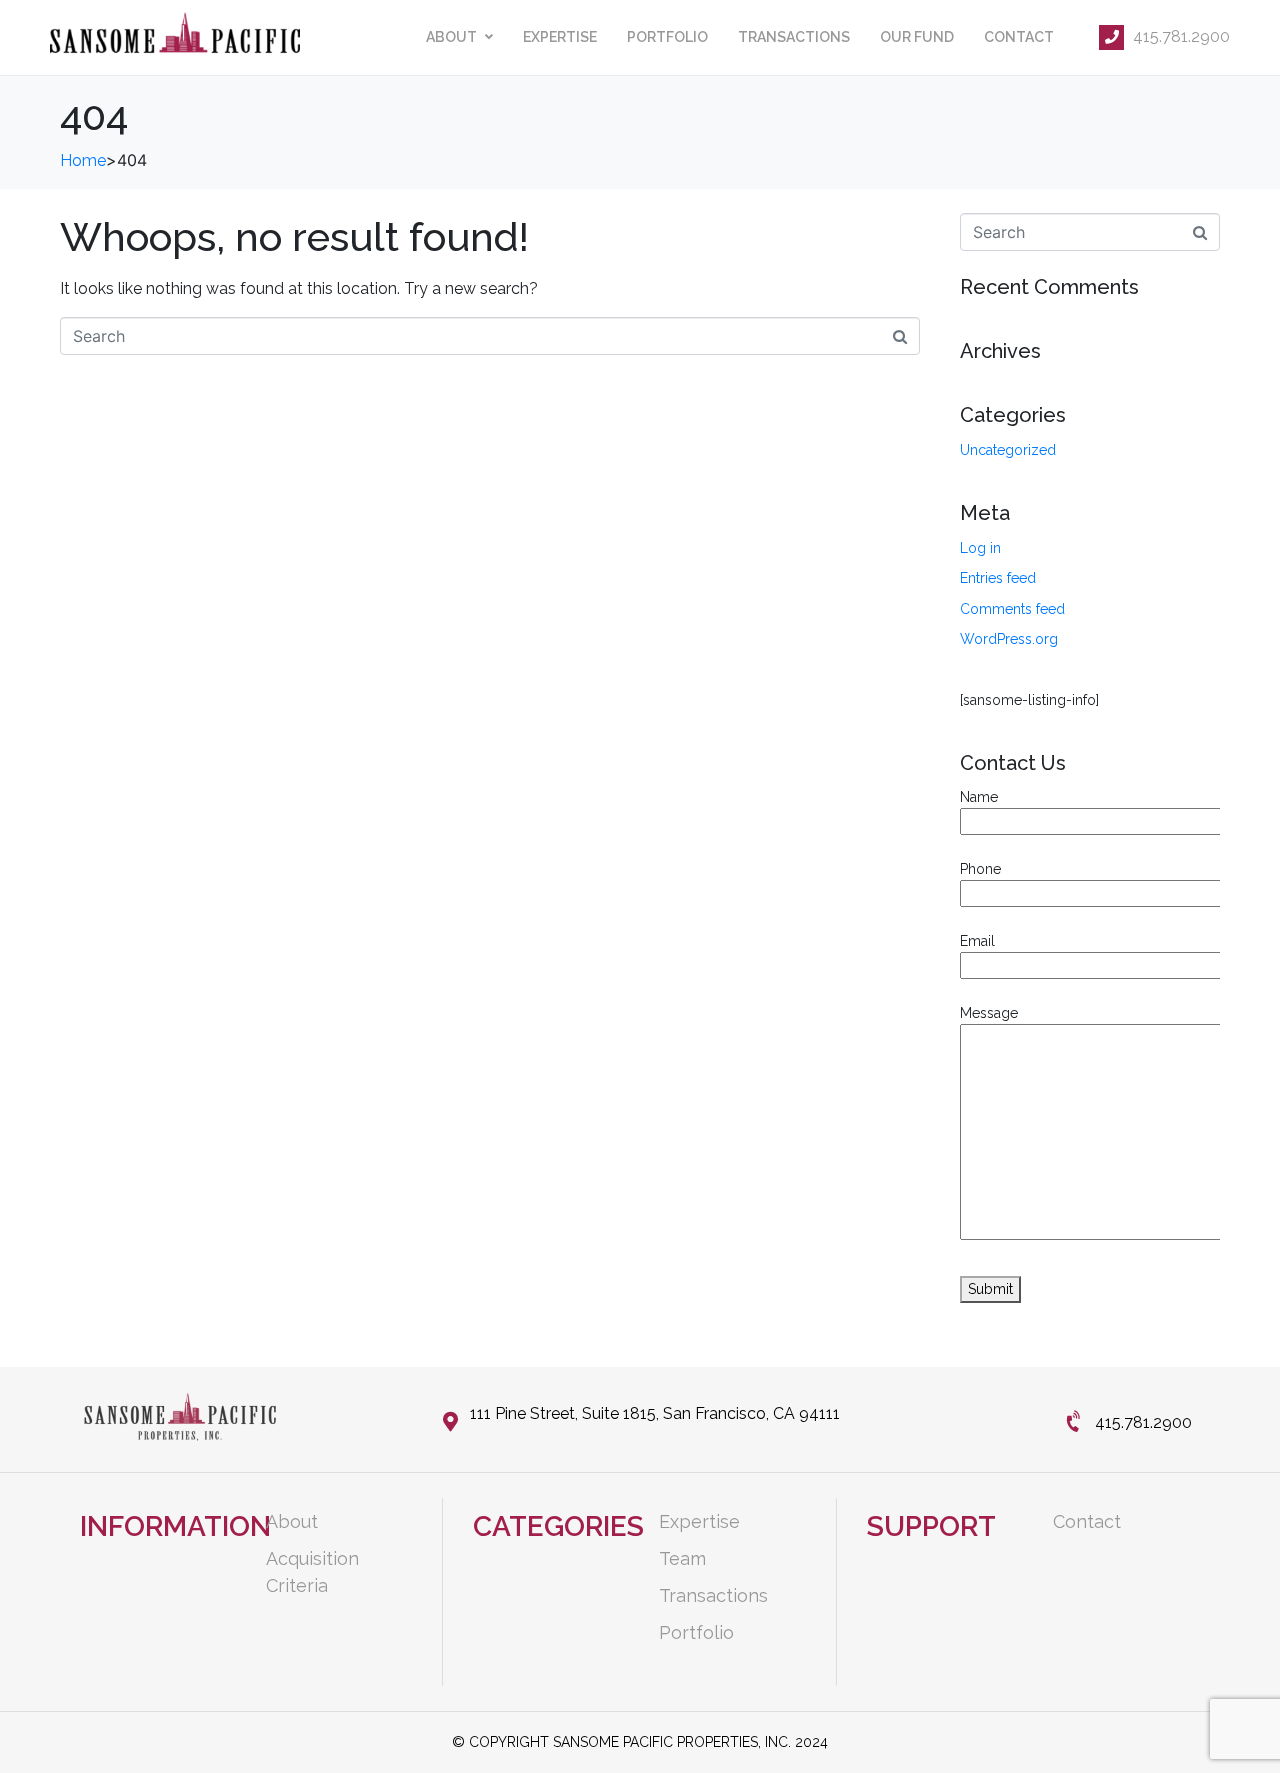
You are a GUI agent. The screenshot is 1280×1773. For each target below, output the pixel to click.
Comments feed (1012, 609)
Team (682, 1558)
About (451, 37)
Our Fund (917, 37)
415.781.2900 (1179, 36)
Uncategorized (1008, 450)
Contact (1019, 37)
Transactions (794, 37)
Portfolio (667, 37)
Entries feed (998, 578)
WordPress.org (1009, 639)
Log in (980, 548)
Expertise (560, 37)
